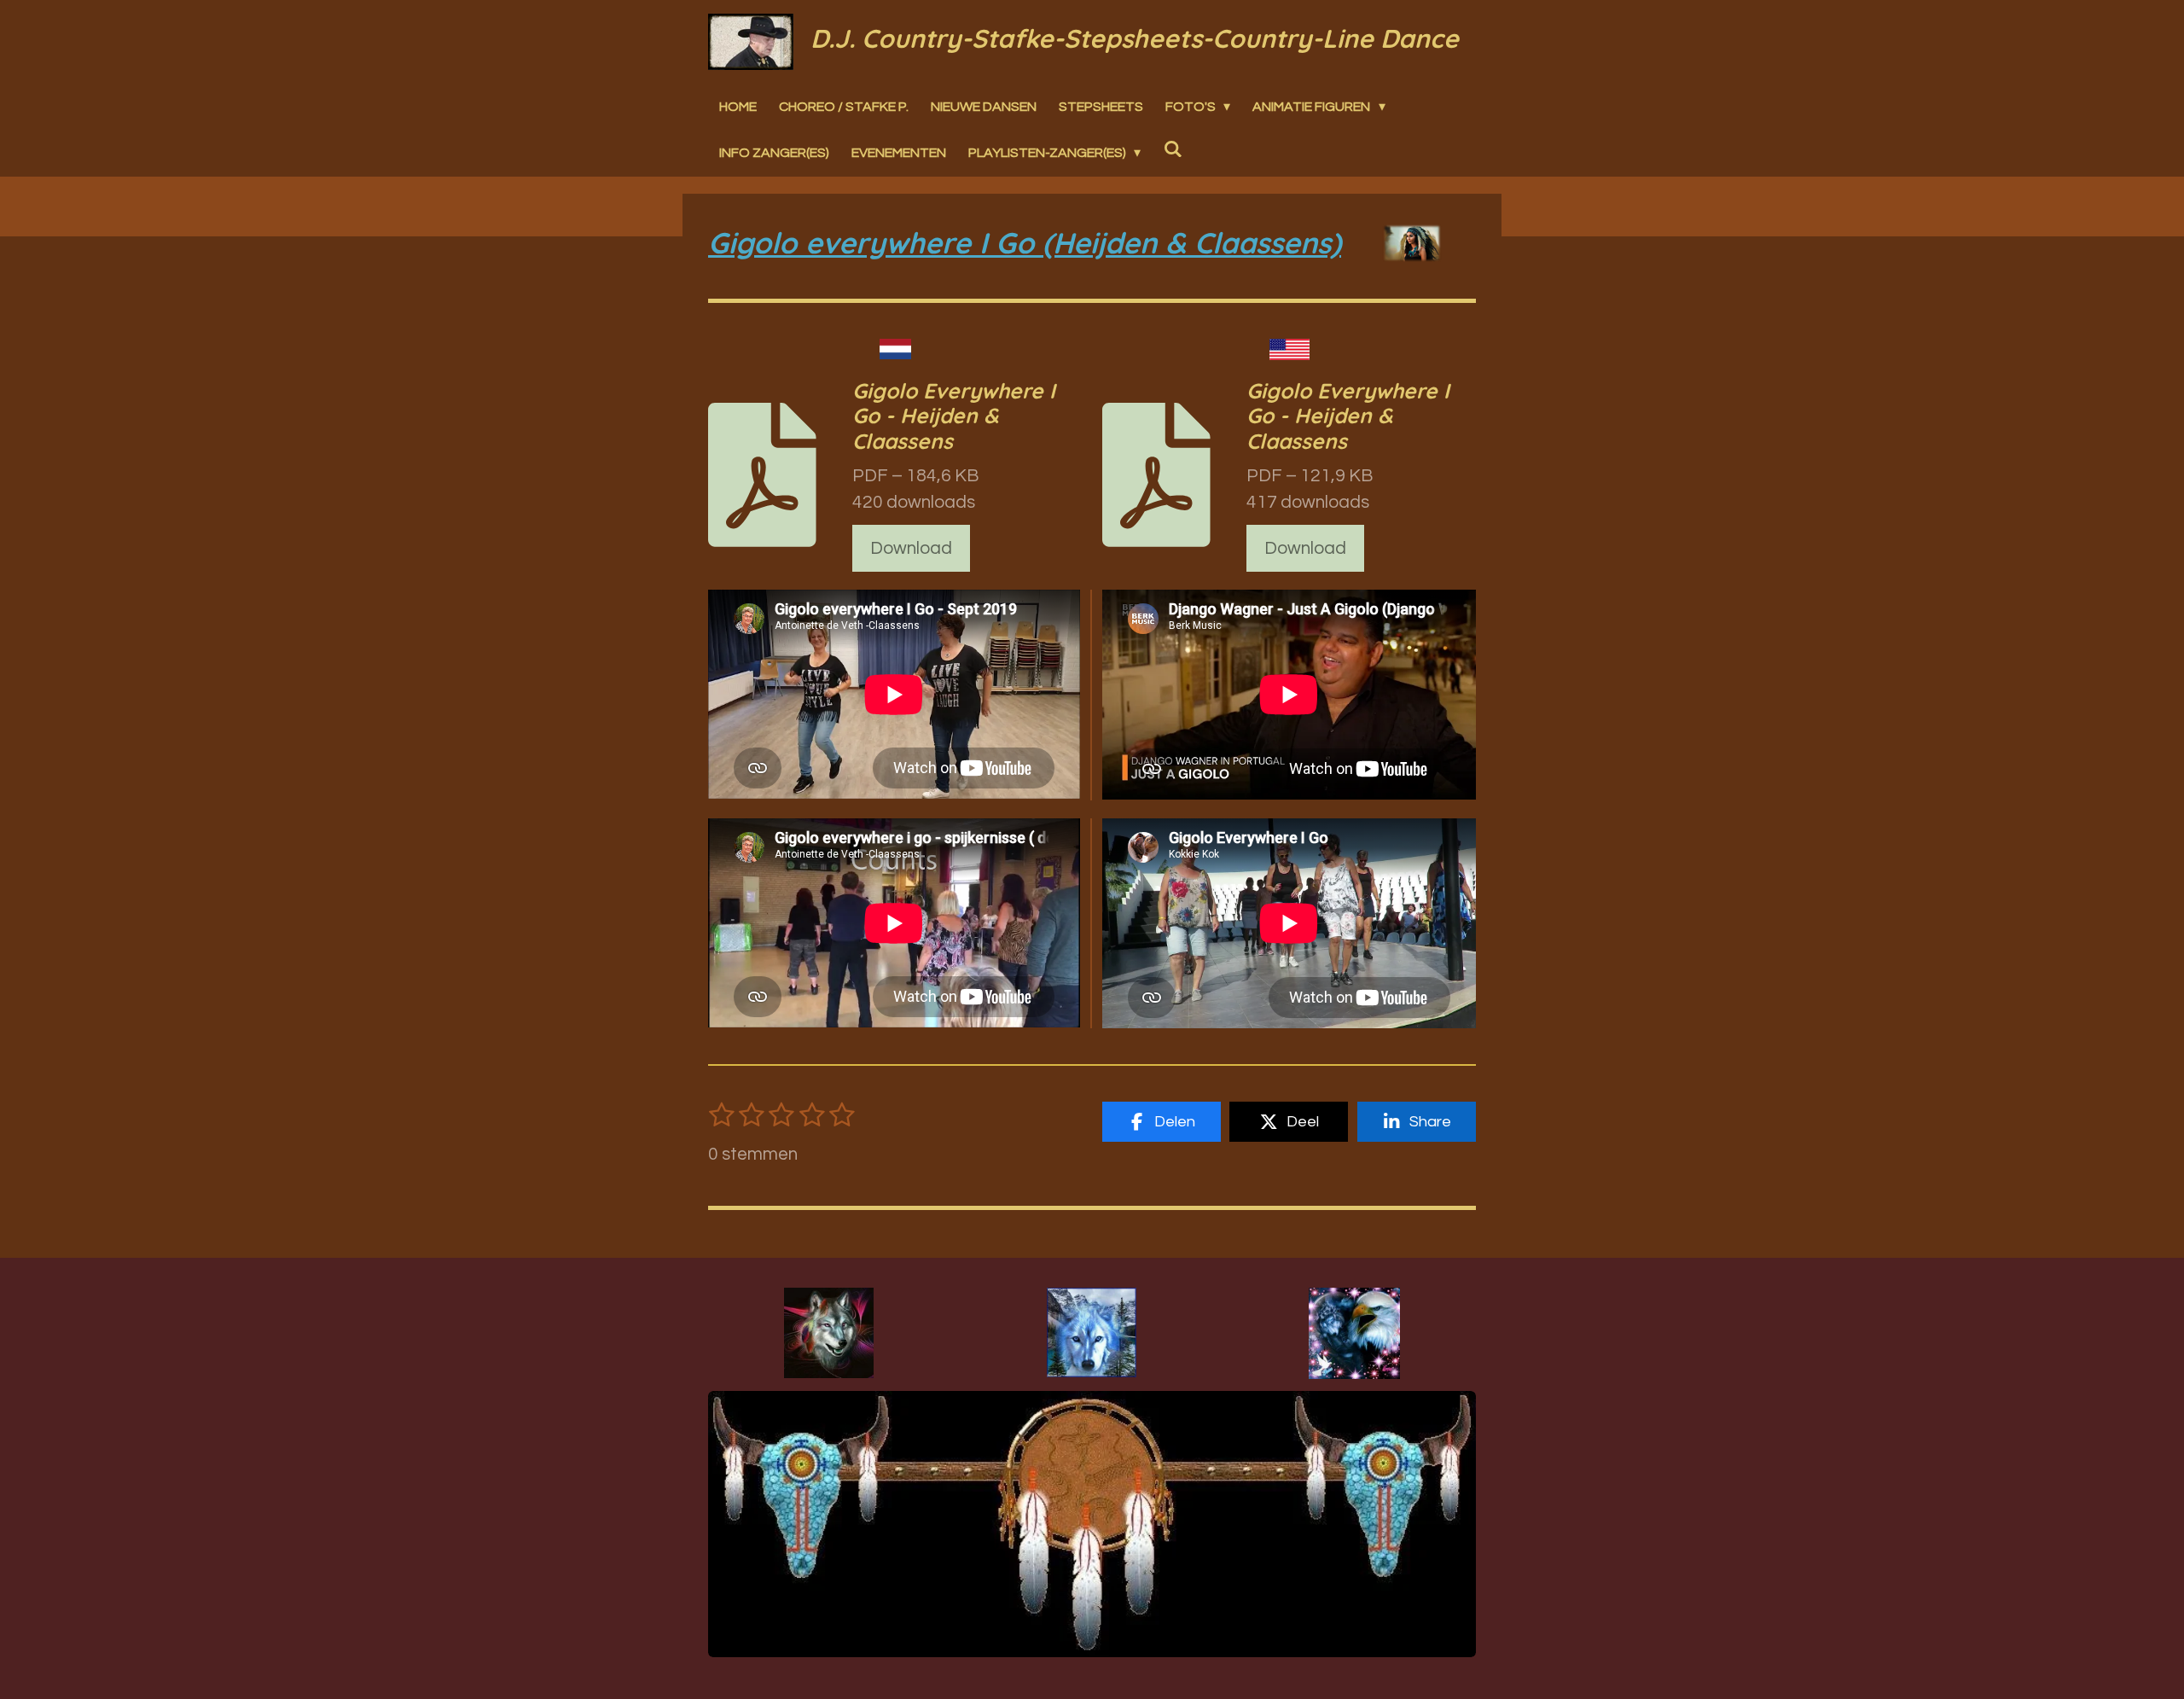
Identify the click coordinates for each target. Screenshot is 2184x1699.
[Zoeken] (1172, 148)
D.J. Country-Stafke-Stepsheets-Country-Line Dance (1135, 38)
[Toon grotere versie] (829, 1333)
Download (911, 548)
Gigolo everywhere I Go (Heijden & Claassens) (1025, 243)
